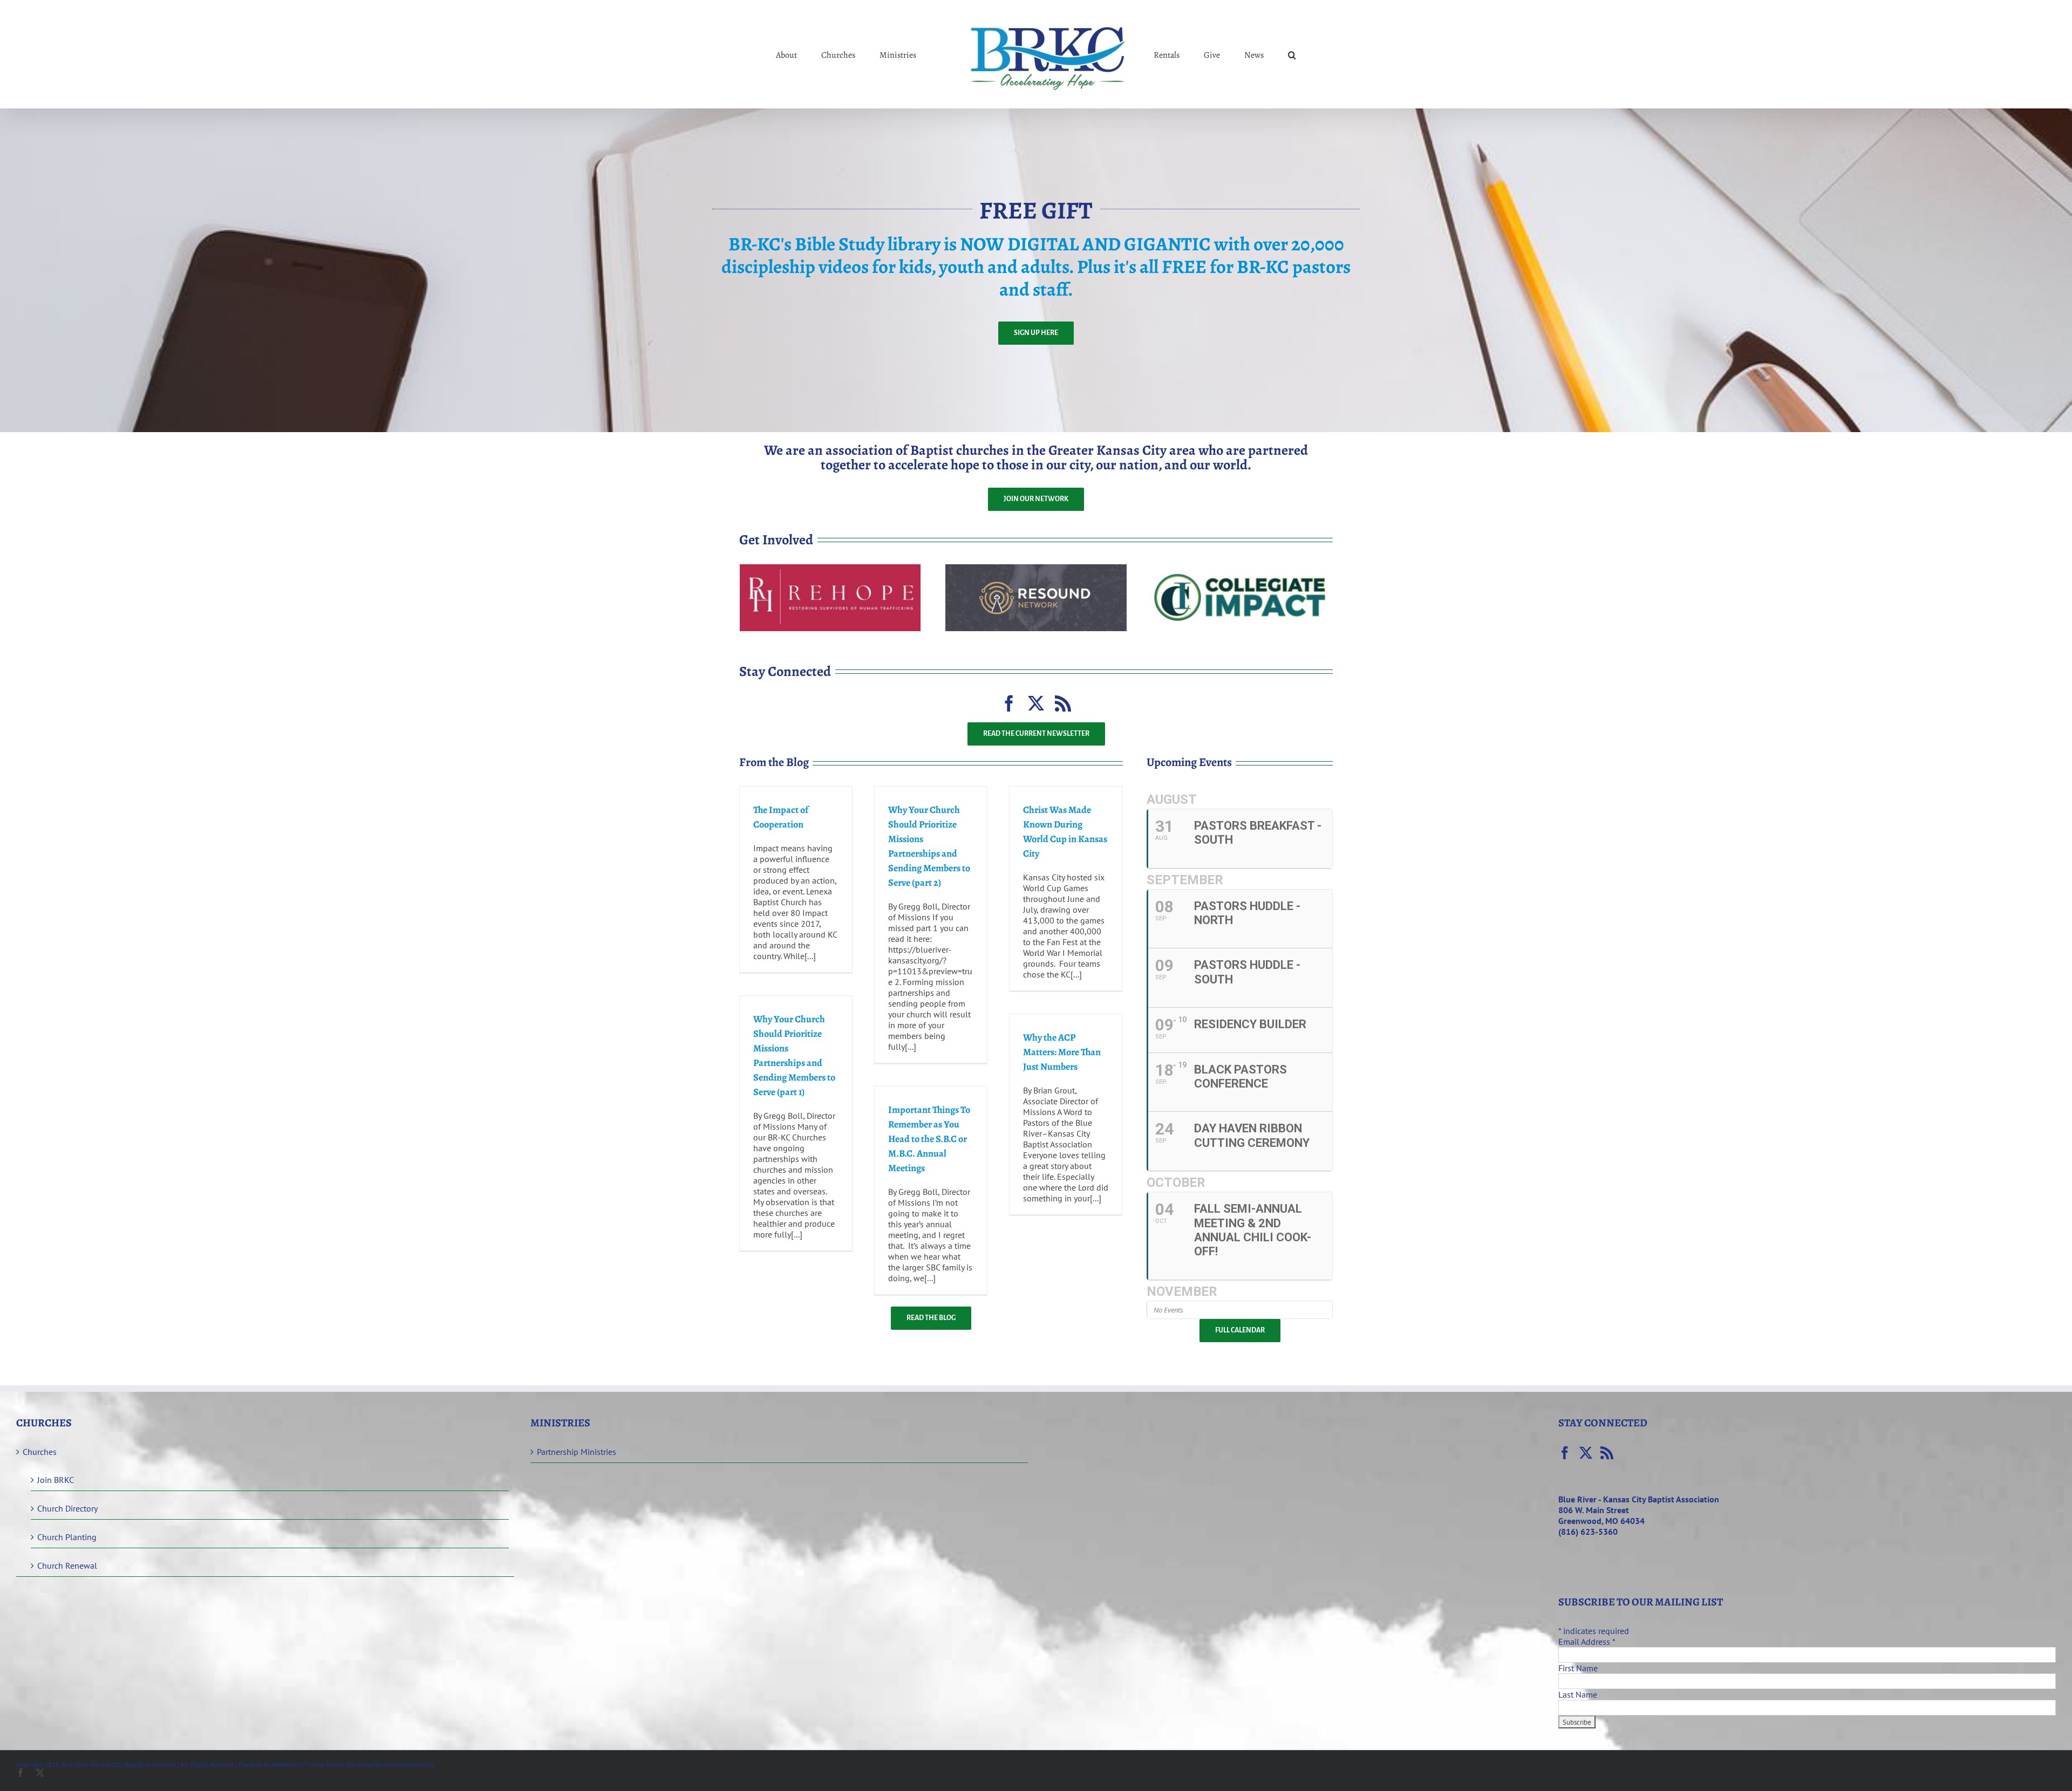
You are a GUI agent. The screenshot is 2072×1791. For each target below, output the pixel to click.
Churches (40, 1452)
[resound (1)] (1036, 569)
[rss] (1063, 703)
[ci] (1242, 569)
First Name (1578, 1668)
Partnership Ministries (577, 1452)
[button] (1248, 54)
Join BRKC (56, 1480)
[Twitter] (1586, 1453)
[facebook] (1009, 703)
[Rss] (1607, 1453)
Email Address (1587, 1642)
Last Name (1578, 1694)
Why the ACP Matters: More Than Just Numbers (1062, 1052)
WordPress (286, 1764)
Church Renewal (67, 1566)
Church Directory (67, 1508)
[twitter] (1036, 703)
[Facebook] (1565, 1453)
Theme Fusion (324, 1764)
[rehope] (830, 569)
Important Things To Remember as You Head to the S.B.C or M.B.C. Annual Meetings (929, 1139)
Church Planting (67, 1537)
